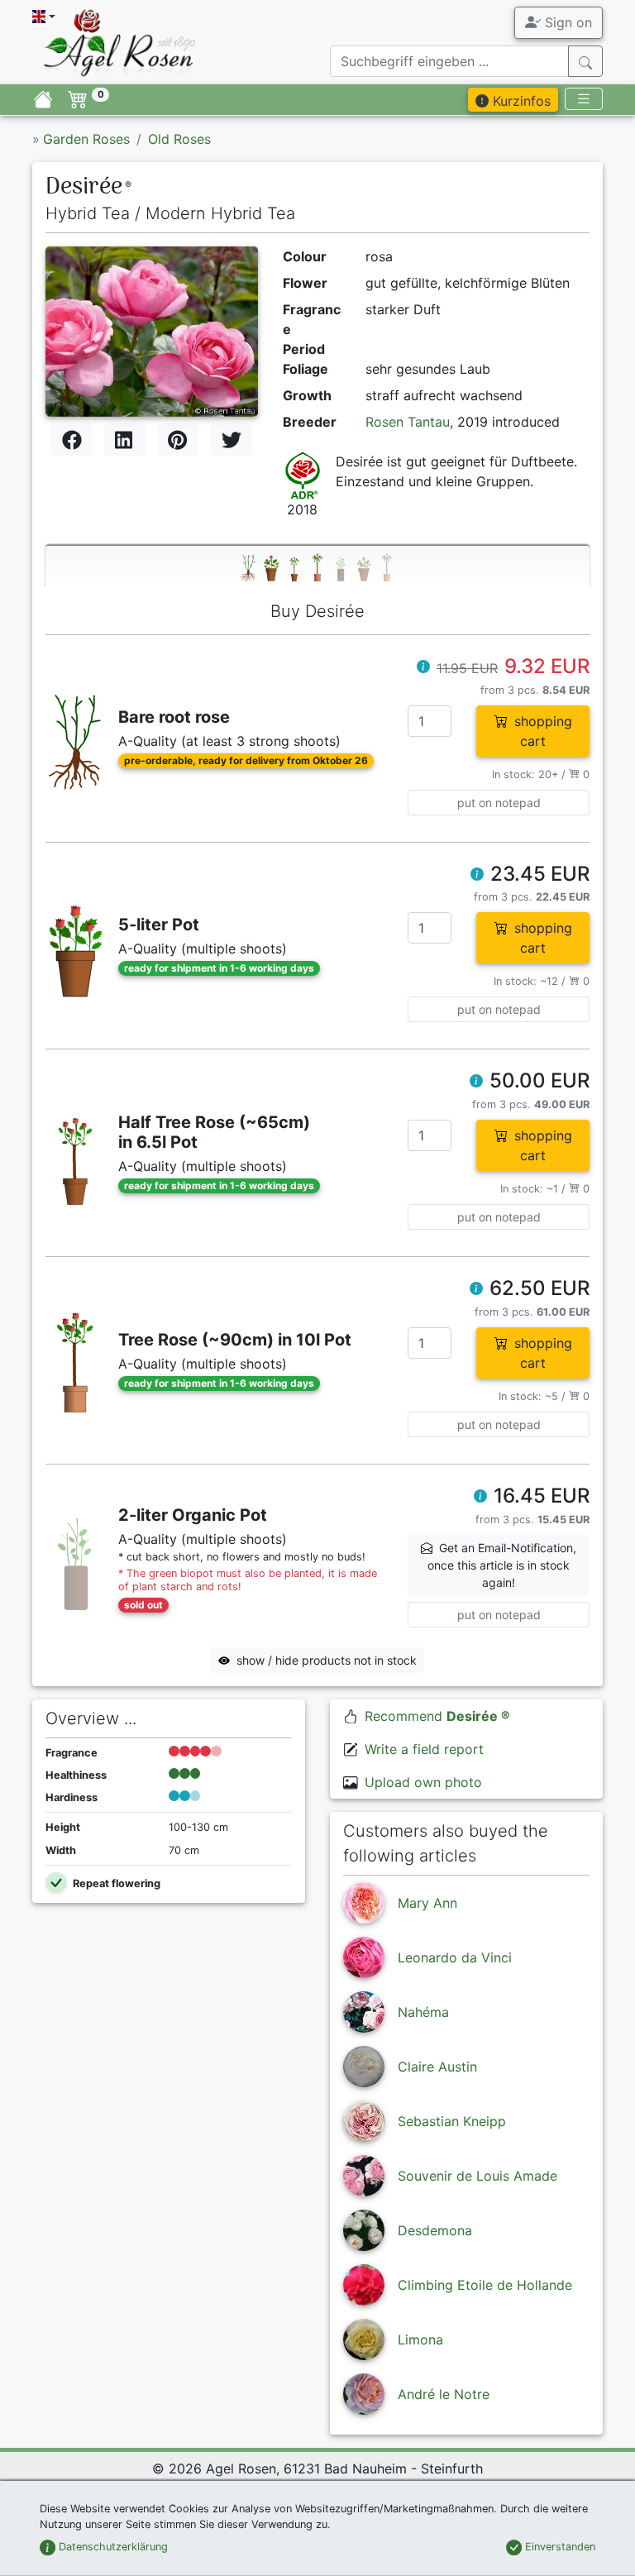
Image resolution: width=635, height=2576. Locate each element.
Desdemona (435, 2230)
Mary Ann (427, 1903)
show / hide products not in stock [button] (327, 1660)
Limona (420, 2339)
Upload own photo (423, 1782)
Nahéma (423, 2012)
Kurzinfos (520, 101)
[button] (423, 668)
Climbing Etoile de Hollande (485, 2285)
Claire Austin (437, 2067)
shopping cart (543, 731)
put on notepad (499, 803)
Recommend (437, 1716)
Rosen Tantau (408, 422)
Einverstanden (559, 2547)
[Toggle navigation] (584, 99)
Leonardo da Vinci (455, 1957)
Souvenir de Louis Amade (477, 2176)
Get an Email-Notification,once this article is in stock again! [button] (502, 1565)
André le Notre (444, 2394)
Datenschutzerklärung (112, 2547)
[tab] (317, 567)
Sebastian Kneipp (452, 2121)
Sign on (566, 22)
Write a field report (424, 1749)
